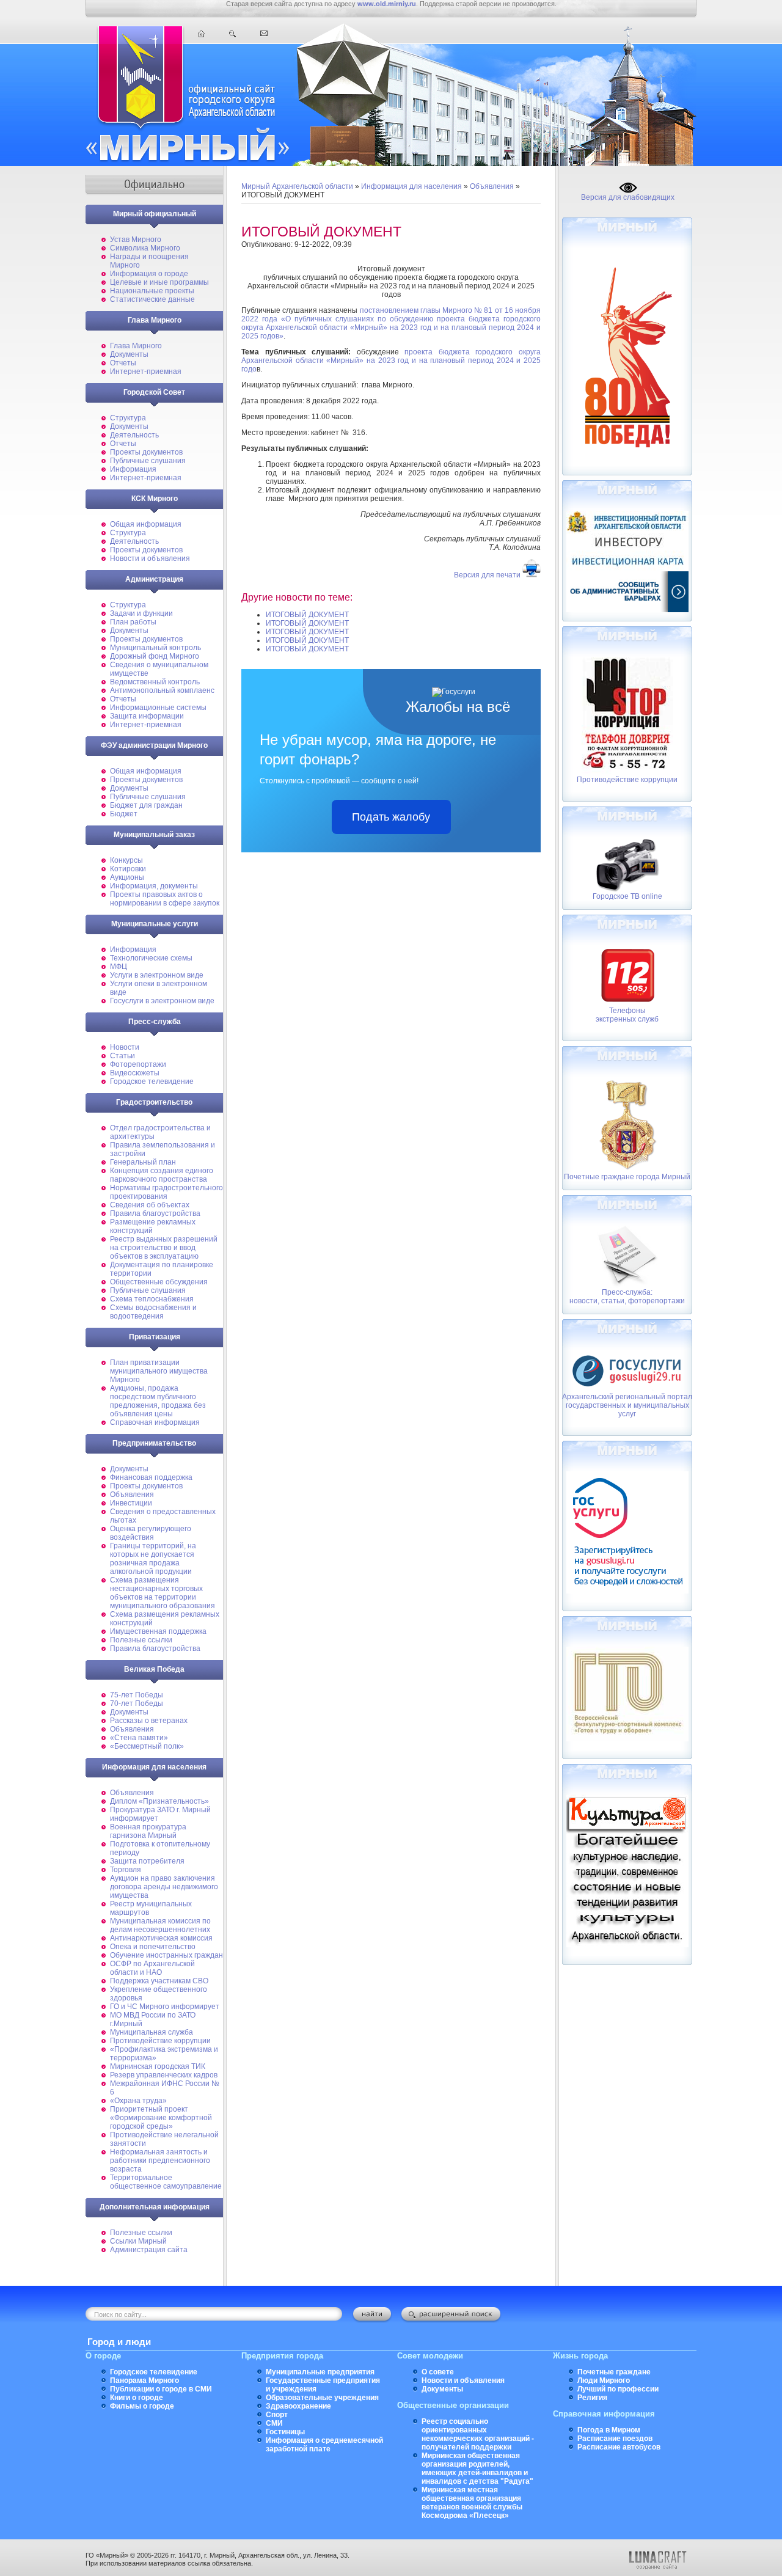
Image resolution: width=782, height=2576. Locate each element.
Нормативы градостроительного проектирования (166, 1192)
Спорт (277, 2415)
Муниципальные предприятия (320, 2372)
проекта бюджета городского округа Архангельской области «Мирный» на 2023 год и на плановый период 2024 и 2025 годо (391, 360)
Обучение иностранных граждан (166, 1955)
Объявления (132, 1495)
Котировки (128, 869)
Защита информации (147, 716)
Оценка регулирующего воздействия (151, 1533)
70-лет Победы (137, 1703)
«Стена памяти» (139, 1738)
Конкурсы (126, 860)
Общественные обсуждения (159, 1282)
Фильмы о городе (142, 2406)
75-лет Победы (137, 1695)
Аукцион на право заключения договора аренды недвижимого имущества (164, 1887)
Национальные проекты (152, 291)
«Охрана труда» (138, 2101)
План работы (133, 622)
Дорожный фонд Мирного (155, 656)
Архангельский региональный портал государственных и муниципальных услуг (627, 1405)
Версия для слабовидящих (628, 197)
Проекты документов (146, 452)
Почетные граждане (614, 2372)
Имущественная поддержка (158, 1631)
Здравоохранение (298, 2406)
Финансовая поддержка (151, 1477)
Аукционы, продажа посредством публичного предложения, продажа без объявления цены (158, 1401)
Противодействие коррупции (160, 2041)
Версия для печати (487, 575)
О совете (438, 2372)
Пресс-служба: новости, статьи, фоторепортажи (627, 1297)
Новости (125, 1047)
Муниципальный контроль (155, 648)
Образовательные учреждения (322, 2398)
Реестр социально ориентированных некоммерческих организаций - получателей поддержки (478, 2434)
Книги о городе (137, 2398)
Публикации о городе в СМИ (161, 2389)
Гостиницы (285, 2432)
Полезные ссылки (141, 1640)
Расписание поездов (615, 2439)
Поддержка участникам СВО (159, 1981)
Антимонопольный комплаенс (162, 690)
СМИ (274, 2423)
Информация (133, 469)
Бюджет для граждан (146, 805)
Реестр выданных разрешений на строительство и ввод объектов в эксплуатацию (164, 1248)
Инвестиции (131, 1503)
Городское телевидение (152, 1081)
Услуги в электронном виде (157, 975)
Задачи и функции (141, 613)
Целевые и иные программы (159, 282)
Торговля (126, 1870)
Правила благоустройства (155, 1213)
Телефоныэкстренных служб (627, 1015)
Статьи (122, 1056)
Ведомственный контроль (155, 682)
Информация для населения (411, 186)
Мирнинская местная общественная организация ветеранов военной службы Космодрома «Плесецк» (472, 2503)
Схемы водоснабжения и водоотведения (153, 1312)
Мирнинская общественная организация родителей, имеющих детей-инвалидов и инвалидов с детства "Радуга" (477, 2468)
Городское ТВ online (627, 896)
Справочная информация (155, 1422)
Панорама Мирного (144, 2380)
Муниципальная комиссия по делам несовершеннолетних (160, 1925)
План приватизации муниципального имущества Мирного (159, 1371)
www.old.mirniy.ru (387, 4)
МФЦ (119, 967)
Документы (129, 354)
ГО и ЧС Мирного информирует (165, 2007)
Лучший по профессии (618, 2389)
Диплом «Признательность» (159, 1801)
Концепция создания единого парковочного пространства (162, 1175)
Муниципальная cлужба (152, 2032)
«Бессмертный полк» (147, 1746)
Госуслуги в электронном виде (162, 1001)
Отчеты (123, 363)
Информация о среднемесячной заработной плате (324, 2445)
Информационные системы (158, 708)
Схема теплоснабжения (152, 1299)
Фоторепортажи (138, 1064)
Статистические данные (152, 299)
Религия (592, 2398)
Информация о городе (149, 274)
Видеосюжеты (135, 1073)
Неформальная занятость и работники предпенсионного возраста (160, 2161)
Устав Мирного (136, 240)
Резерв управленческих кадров (164, 2075)
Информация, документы (154, 886)
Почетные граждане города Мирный (627, 1177)
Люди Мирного (604, 2380)
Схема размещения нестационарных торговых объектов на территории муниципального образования (163, 1593)
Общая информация (146, 524)
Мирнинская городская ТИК (158, 2066)
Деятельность (134, 435)
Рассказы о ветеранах (149, 1721)
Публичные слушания (148, 461)
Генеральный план (143, 1162)
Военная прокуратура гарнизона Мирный (148, 1831)
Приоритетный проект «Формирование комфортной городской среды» (161, 2118)
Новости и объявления (150, 558)
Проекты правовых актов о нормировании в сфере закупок (165, 899)
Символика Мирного (145, 248)
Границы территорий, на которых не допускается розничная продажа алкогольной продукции (153, 1559)
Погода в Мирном (609, 2430)
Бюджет (124, 814)
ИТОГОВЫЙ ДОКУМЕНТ (307, 615)
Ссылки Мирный (138, 2241)
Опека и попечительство (153, 1947)
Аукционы (127, 877)
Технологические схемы (151, 958)
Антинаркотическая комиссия (161, 1938)
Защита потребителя (147, 1861)
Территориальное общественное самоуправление (166, 2182)
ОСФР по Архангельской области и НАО (152, 1968)
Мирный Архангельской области (297, 186)
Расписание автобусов (619, 2447)
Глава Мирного (136, 346)
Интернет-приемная (146, 371)
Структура (128, 418)
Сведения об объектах (150, 1205)
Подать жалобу (391, 817)
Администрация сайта (149, 2250)
